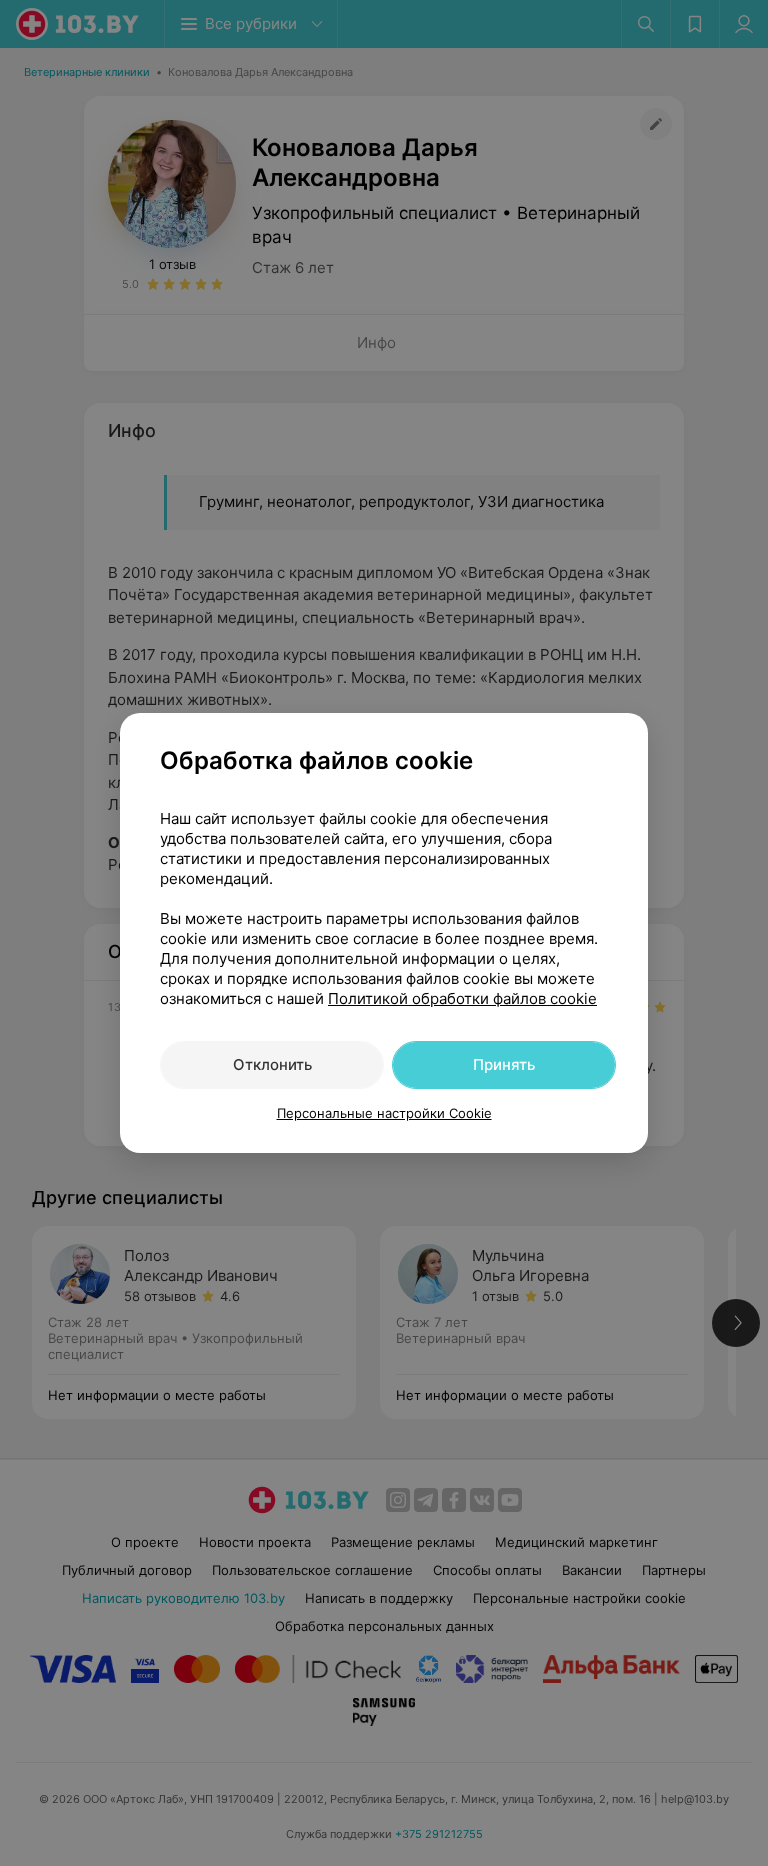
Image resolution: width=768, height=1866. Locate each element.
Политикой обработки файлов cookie (462, 998)
